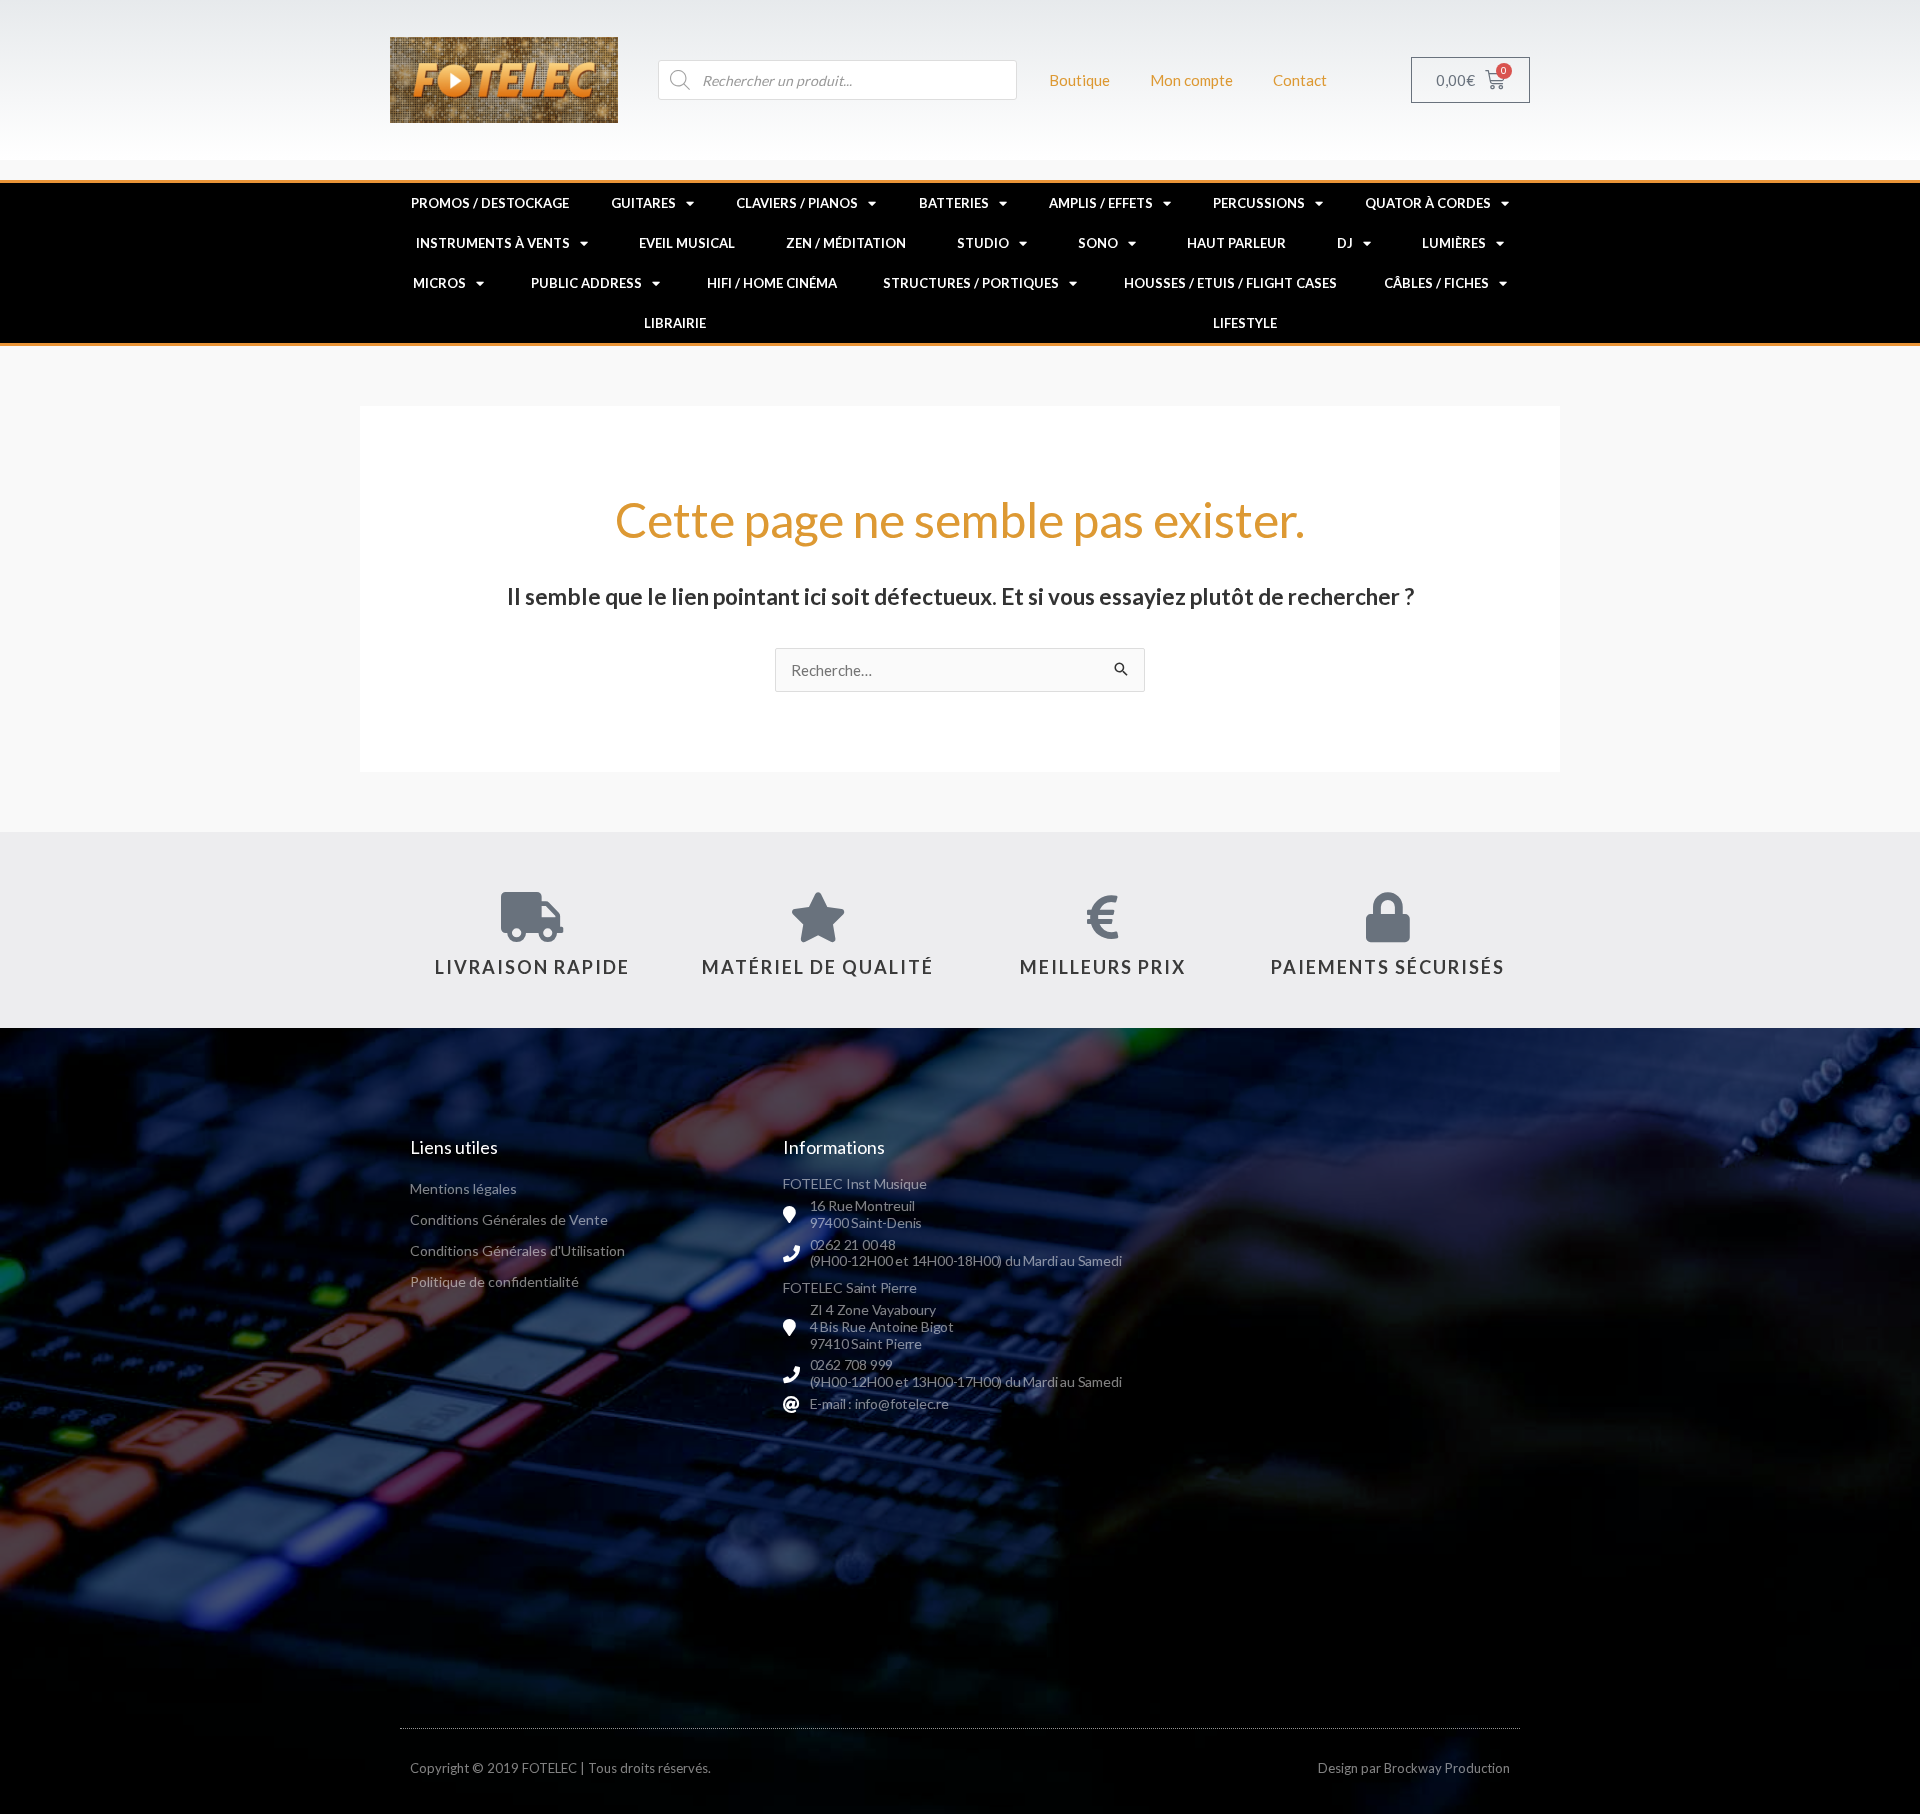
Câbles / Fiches (1436, 283)
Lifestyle (1245, 323)
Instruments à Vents (493, 243)
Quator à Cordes (1428, 203)
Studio (983, 243)
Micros (439, 283)
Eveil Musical (687, 243)
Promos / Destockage (490, 203)
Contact (1300, 80)
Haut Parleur (1236, 243)
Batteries (954, 203)
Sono (1098, 243)
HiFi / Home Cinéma (772, 283)
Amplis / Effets (1101, 203)
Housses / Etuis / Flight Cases (1230, 283)
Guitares (643, 203)
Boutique (1079, 80)
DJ (1345, 243)
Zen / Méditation (846, 243)
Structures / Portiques (971, 283)
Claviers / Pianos (797, 203)
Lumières (1454, 243)
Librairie (675, 323)
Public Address (586, 283)
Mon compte (1191, 80)
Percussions (1259, 203)
